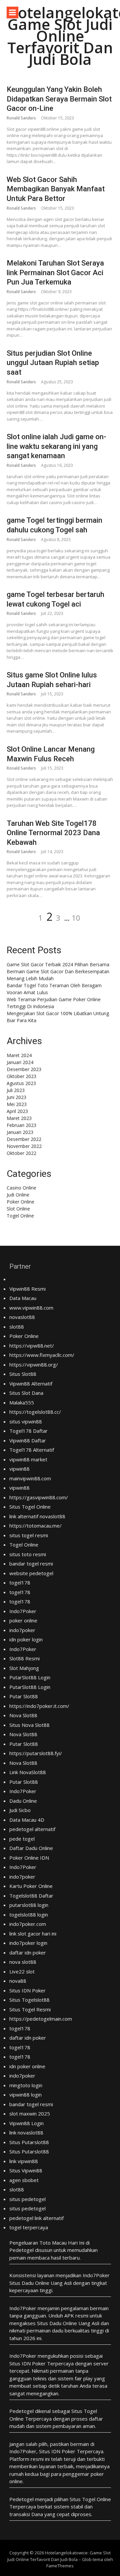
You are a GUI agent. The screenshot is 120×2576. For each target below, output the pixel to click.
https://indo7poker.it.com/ (39, 1706)
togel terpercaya (29, 2227)
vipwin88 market (28, 1459)
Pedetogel (21, 2250)
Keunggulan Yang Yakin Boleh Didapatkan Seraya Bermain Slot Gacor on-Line (59, 99)
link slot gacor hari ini (33, 1933)
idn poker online (27, 2066)
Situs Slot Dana (26, 1393)
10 (76, 918)
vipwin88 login (25, 2095)
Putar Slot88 (24, 1696)
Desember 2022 (24, 1139)
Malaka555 (22, 1402)
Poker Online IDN (29, 1858)
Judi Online (18, 1195)
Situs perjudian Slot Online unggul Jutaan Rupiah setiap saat (53, 363)
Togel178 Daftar (28, 1431)
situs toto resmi (28, 1554)
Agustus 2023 (21, 1083)
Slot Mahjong (24, 1668)
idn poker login (26, 1639)
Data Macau (23, 1298)
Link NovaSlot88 (28, 1772)
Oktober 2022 (21, 1153)
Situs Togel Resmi (30, 2009)
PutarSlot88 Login (30, 1677)
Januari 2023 (20, 1132)
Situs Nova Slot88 (29, 1725)
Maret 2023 (19, 1118)
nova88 (18, 1981)
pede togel (22, 1839)
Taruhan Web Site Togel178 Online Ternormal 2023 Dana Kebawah (53, 833)
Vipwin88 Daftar (28, 1440)
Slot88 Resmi (24, 1658)
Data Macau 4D (27, 1820)
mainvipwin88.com (30, 1478)
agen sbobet (24, 2180)
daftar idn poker (28, 1952)
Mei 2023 (17, 1104)
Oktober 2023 (21, 1076)
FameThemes (60, 2566)
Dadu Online (23, 1801)
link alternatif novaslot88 (37, 1516)
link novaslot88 (26, 2132)
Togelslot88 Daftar (31, 1896)
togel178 (20, 1582)
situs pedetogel (27, 2199)
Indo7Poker (23, 1611)
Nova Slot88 (23, 1715)
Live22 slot (22, 1971)
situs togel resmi (29, 1535)
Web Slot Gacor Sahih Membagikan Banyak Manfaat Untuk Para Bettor (56, 189)
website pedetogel (31, 1573)
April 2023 (17, 1111)
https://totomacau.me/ (35, 1526)
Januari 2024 (20, 1062)
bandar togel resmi (31, 1564)
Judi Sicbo (20, 1810)
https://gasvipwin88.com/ (39, 1497)
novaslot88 (22, 1317)
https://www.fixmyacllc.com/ (42, 1355)
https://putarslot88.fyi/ (36, 1753)
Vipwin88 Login (26, 2123)
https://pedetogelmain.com (41, 2019)
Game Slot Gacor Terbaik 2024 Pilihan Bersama (58, 964)
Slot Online (18, 1209)
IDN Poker (34, 2363)
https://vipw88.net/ (32, 1346)
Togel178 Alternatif (32, 1450)
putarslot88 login (29, 1905)
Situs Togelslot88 (29, 2000)
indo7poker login (28, 1943)
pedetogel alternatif (32, 1829)
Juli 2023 (16, 1090)
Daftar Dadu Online (31, 1848)
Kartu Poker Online (31, 1886)
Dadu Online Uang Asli (47, 2283)
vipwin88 (19, 1469)
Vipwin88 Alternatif (31, 1383)
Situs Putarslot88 (29, 2142)
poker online (23, 1620)
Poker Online (20, 1202)
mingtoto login (26, 2085)
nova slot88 (23, 1962)
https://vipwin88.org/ (34, 1365)
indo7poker (22, 1630)
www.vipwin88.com (31, 1308)
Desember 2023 (24, 1069)
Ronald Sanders (21, 118)
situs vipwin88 (26, 1421)
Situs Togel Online (30, 1507)
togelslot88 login (29, 1915)
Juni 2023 (16, 1097)
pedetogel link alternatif (36, 2218)
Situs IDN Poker (27, 1990)
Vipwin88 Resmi (27, 1289)
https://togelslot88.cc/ (35, 1412)
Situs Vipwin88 (26, 2170)
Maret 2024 (19, 1055)
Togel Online (20, 1216)
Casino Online (21, 1188)
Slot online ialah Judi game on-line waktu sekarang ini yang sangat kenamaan (56, 446)
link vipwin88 (24, 2161)
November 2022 (24, 1146)
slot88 (17, 1327)
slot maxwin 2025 (30, 2114)
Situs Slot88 (23, 1374)
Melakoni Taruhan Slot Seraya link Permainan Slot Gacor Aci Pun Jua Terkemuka (55, 273)
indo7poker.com (28, 1924)
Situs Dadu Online (57, 2323)
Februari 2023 (21, 1125)
